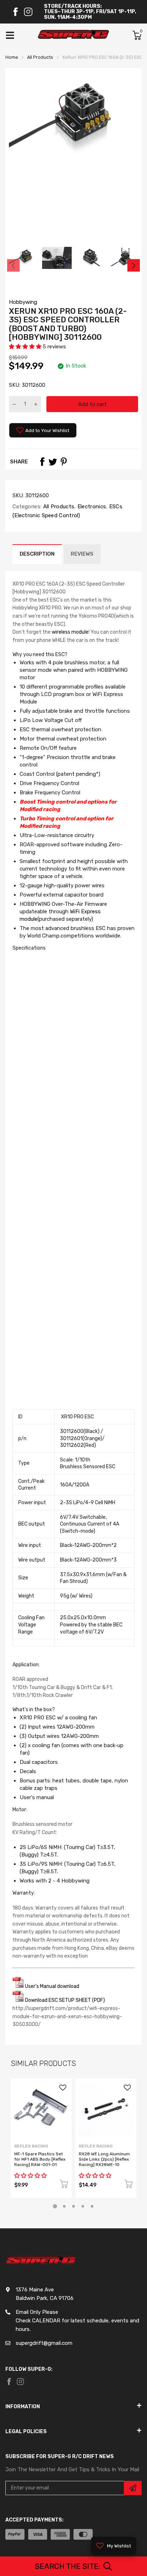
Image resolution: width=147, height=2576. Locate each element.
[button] (26, 347)
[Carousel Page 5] (92, 2206)
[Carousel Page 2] (64, 2206)
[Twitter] (53, 462)
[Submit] (133, 2488)
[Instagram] (28, 12)
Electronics (91, 507)
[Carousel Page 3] (73, 2206)
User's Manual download (52, 1986)
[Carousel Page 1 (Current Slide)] (55, 2206)
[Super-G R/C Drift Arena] (73, 35)
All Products (58, 507)
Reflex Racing (31, 2146)
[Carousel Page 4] (83, 2206)
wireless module (70, 632)
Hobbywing (23, 302)
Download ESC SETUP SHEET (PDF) (64, 2000)
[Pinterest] (64, 462)
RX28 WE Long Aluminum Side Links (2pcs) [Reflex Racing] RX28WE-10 (104, 2159)
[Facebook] (15, 12)
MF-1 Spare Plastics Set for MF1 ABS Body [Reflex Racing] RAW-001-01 (40, 2159)
